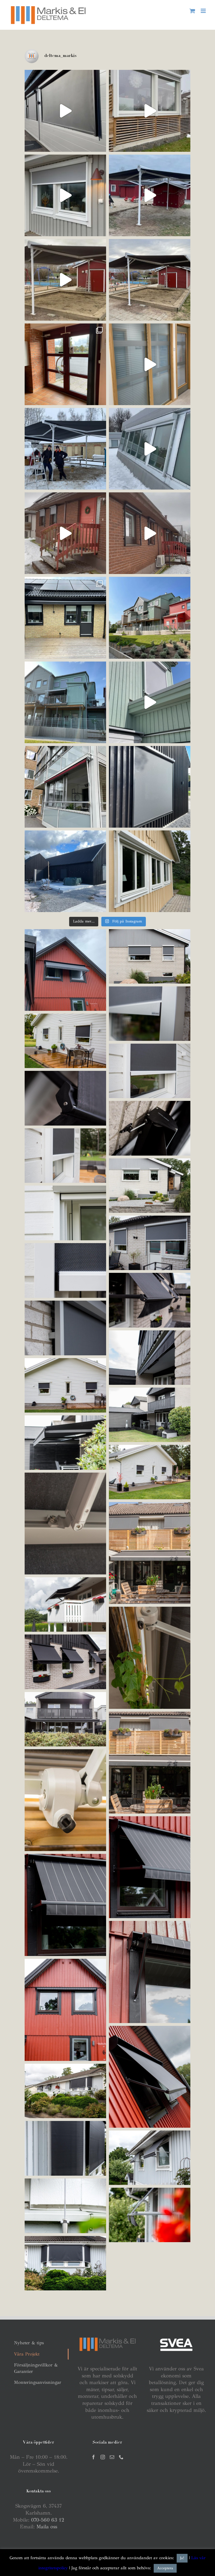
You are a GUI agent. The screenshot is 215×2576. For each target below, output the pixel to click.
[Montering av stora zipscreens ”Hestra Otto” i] (150, 449)
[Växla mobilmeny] (204, 11)
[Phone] (121, 2457)
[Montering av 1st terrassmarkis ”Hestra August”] (65, 618)
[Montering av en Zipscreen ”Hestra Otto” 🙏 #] (150, 111)
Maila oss (47, 2527)
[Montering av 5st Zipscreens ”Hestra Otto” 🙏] (65, 871)
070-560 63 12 (48, 2520)
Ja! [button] (182, 2558)
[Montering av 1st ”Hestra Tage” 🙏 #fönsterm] (65, 787)
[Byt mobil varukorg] (192, 11)
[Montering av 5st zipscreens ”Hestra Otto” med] (65, 533)
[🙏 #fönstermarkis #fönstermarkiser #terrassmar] (150, 618)
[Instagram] (103, 2457)
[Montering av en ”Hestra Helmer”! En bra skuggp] (65, 280)
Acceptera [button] (165, 2568)
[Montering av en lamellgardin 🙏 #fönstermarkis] (65, 364)
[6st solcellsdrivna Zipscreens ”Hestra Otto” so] (65, 111)
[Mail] (112, 2457)
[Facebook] (94, 2457)
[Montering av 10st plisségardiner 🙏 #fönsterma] (150, 364)
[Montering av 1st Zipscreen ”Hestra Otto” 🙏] (150, 787)
